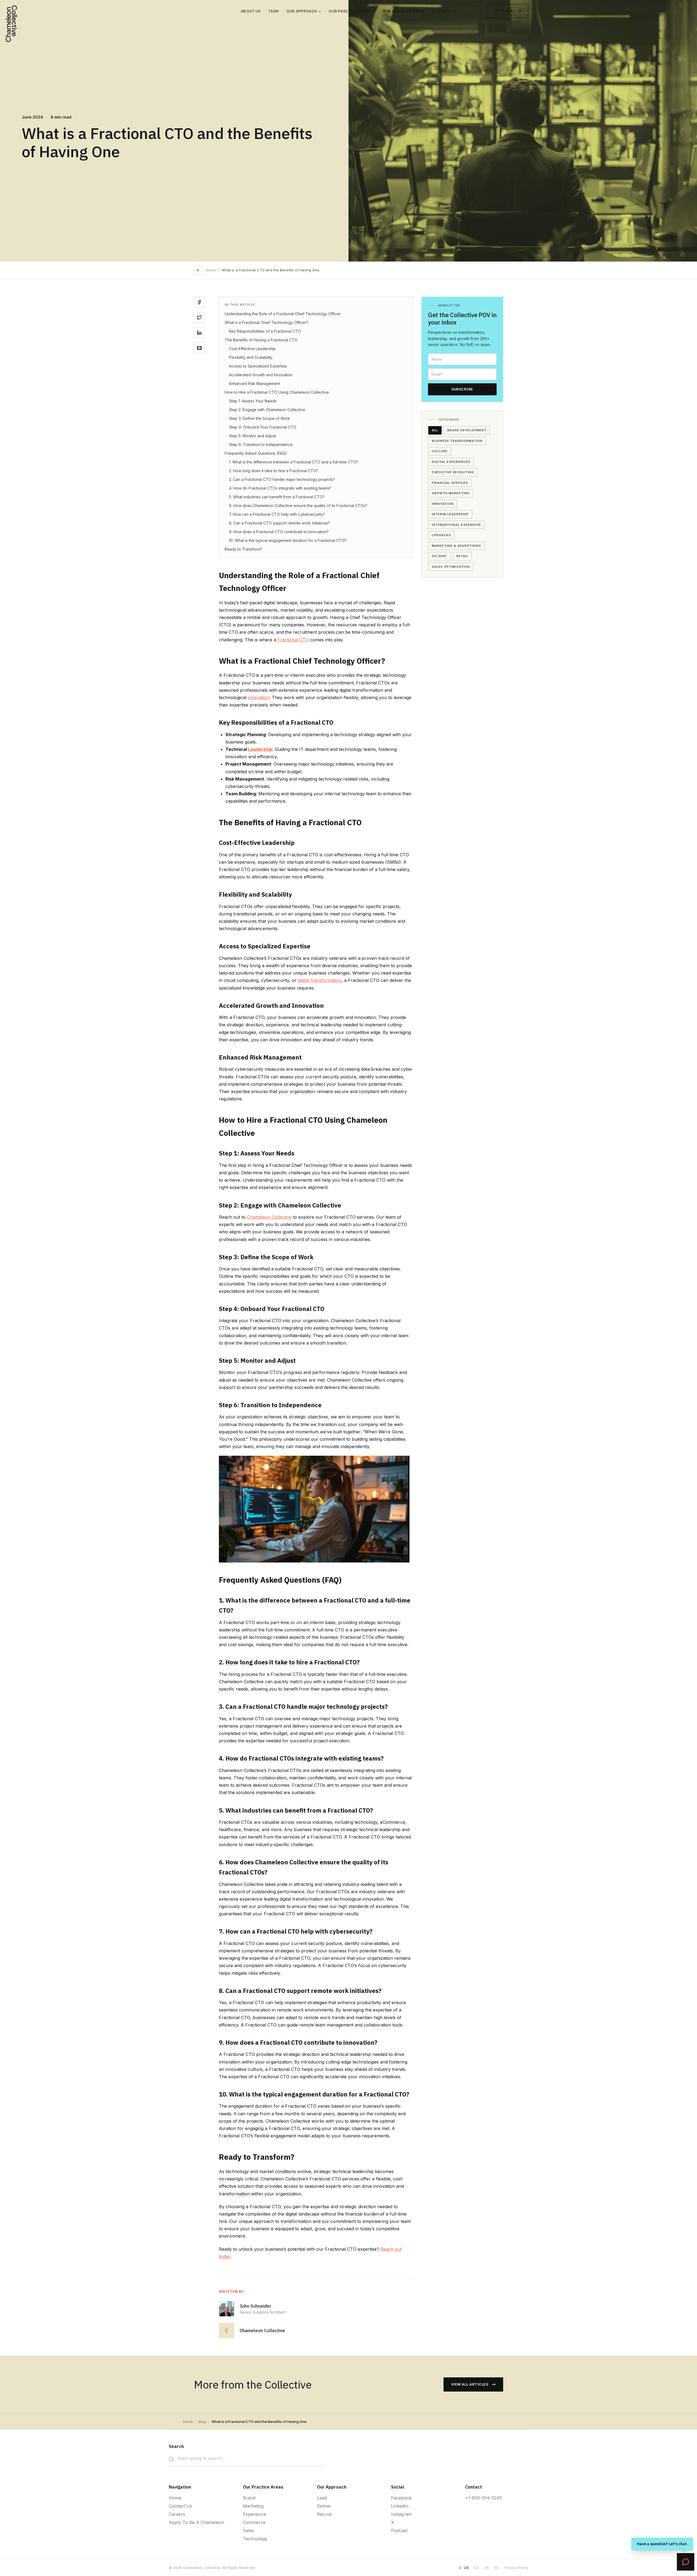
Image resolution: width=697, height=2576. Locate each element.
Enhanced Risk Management (254, 383)
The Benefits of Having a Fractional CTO (261, 340)
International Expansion (456, 524)
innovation (259, 697)
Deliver (324, 2506)
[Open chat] (686, 2562)
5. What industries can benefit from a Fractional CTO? (277, 497)
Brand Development (467, 430)
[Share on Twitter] (199, 317)
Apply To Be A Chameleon (196, 2522)
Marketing (253, 2506)
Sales (248, 2531)
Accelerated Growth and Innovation (261, 375)
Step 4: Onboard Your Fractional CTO (263, 427)
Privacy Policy (516, 2568)
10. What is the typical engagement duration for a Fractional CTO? (288, 540)
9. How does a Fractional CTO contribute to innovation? (279, 532)
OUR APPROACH (302, 11)
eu (497, 2568)
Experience (254, 2514)
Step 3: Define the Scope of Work (259, 418)
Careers (177, 2514)
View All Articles (470, 2384)
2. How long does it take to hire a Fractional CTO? (274, 471)
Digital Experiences (451, 462)
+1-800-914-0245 (484, 2498)
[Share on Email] (199, 348)
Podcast (399, 2531)
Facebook (401, 2498)
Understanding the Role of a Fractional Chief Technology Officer (283, 314)
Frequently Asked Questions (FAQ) (256, 453)
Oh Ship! (439, 556)
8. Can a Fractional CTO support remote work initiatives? (279, 523)
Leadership (260, 749)
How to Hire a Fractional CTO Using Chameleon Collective (277, 392)
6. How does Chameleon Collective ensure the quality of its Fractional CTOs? (298, 506)
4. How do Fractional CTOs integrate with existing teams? (280, 488)
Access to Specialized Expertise (258, 366)
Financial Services (450, 483)
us (466, 2568)
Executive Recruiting (453, 472)
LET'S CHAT (504, 11)
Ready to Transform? (243, 549)
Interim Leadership (450, 514)
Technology (255, 2539)
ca (476, 2568)
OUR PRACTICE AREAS (349, 11)
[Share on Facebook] (199, 302)
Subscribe (462, 389)
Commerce (254, 2522)
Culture (440, 451)
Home (211, 270)
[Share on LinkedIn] (199, 333)
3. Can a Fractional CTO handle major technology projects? (282, 479)
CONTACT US (444, 11)
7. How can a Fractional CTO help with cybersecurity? (277, 514)
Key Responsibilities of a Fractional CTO (265, 331)
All (435, 430)
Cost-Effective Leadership (252, 349)
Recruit (324, 2514)
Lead (322, 2498)
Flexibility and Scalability (251, 357)
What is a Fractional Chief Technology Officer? (266, 322)
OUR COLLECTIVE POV (403, 11)
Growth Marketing (451, 493)
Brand (249, 2498)
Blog (202, 2422)
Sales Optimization (451, 566)
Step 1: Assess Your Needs (253, 401)
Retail (462, 556)
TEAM (273, 11)
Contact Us (180, 2506)
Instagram (401, 2514)
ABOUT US (251, 11)
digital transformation (320, 980)
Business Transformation (457, 441)
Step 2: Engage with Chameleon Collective (267, 410)
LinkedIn (400, 2506)
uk (487, 2568)
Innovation (443, 503)
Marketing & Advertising (456, 545)
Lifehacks (441, 535)
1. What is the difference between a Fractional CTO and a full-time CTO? (294, 462)
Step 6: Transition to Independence (261, 444)
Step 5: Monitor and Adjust (253, 436)
